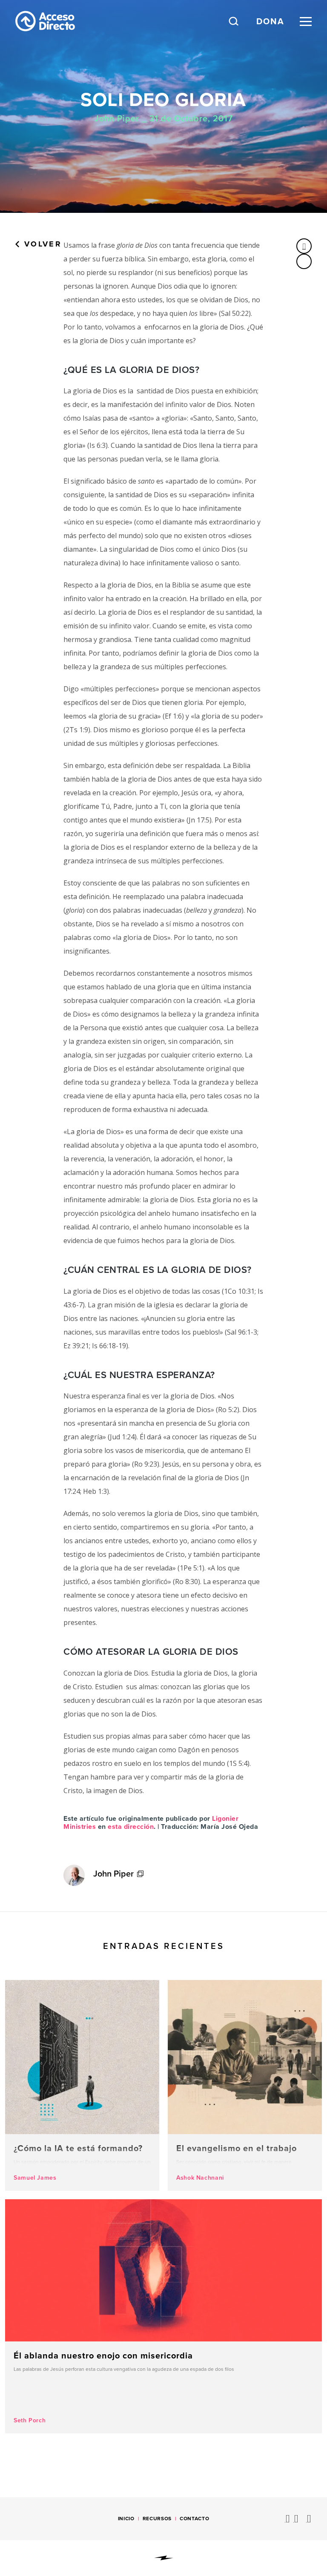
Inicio (126, 2519)
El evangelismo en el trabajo (245, 2085)
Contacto (194, 2519)
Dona (270, 21)
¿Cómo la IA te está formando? (82, 2085)
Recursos (157, 2519)
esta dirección (131, 1827)
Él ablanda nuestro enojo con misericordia (163, 2316)
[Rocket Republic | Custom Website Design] (164, 2558)
